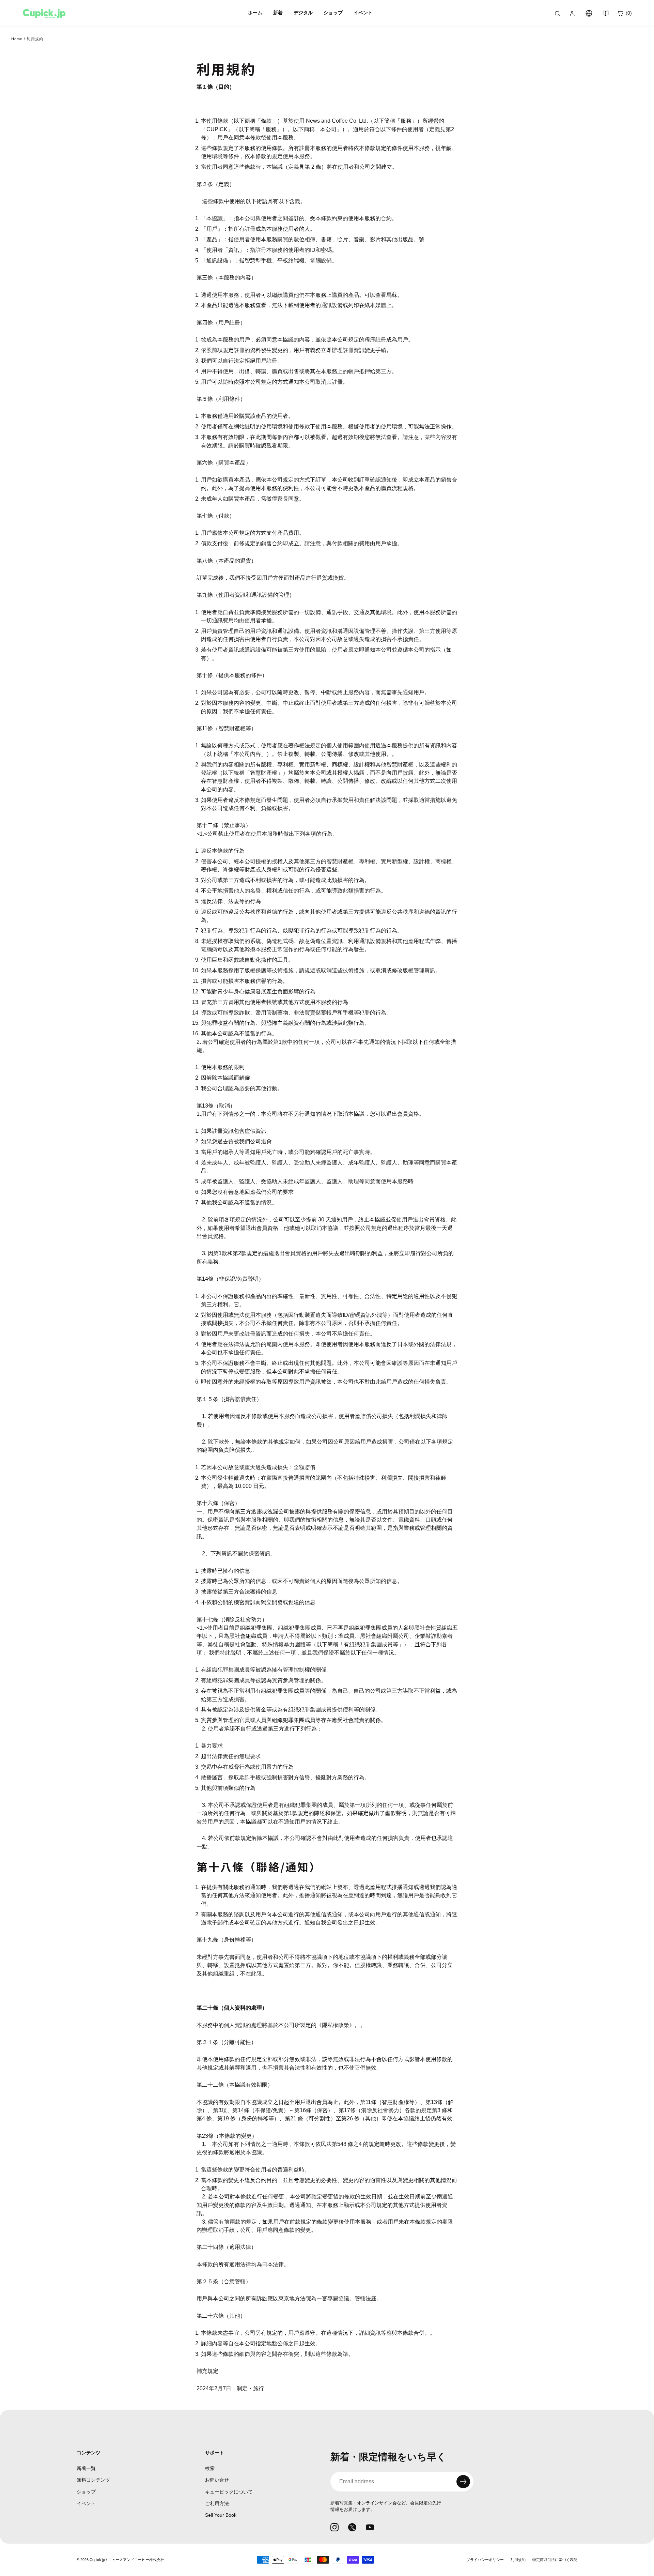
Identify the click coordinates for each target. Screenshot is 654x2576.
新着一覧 (86, 2468)
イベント (86, 2503)
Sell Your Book (221, 2515)
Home (17, 39)
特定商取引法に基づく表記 (555, 2560)
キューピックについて (229, 2492)
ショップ (86, 2492)
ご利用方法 (217, 2503)
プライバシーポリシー (485, 2560)
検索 (210, 2468)
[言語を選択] (589, 13)
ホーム (255, 13)
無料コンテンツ (93, 2480)
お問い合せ (217, 2480)
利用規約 (518, 2560)
